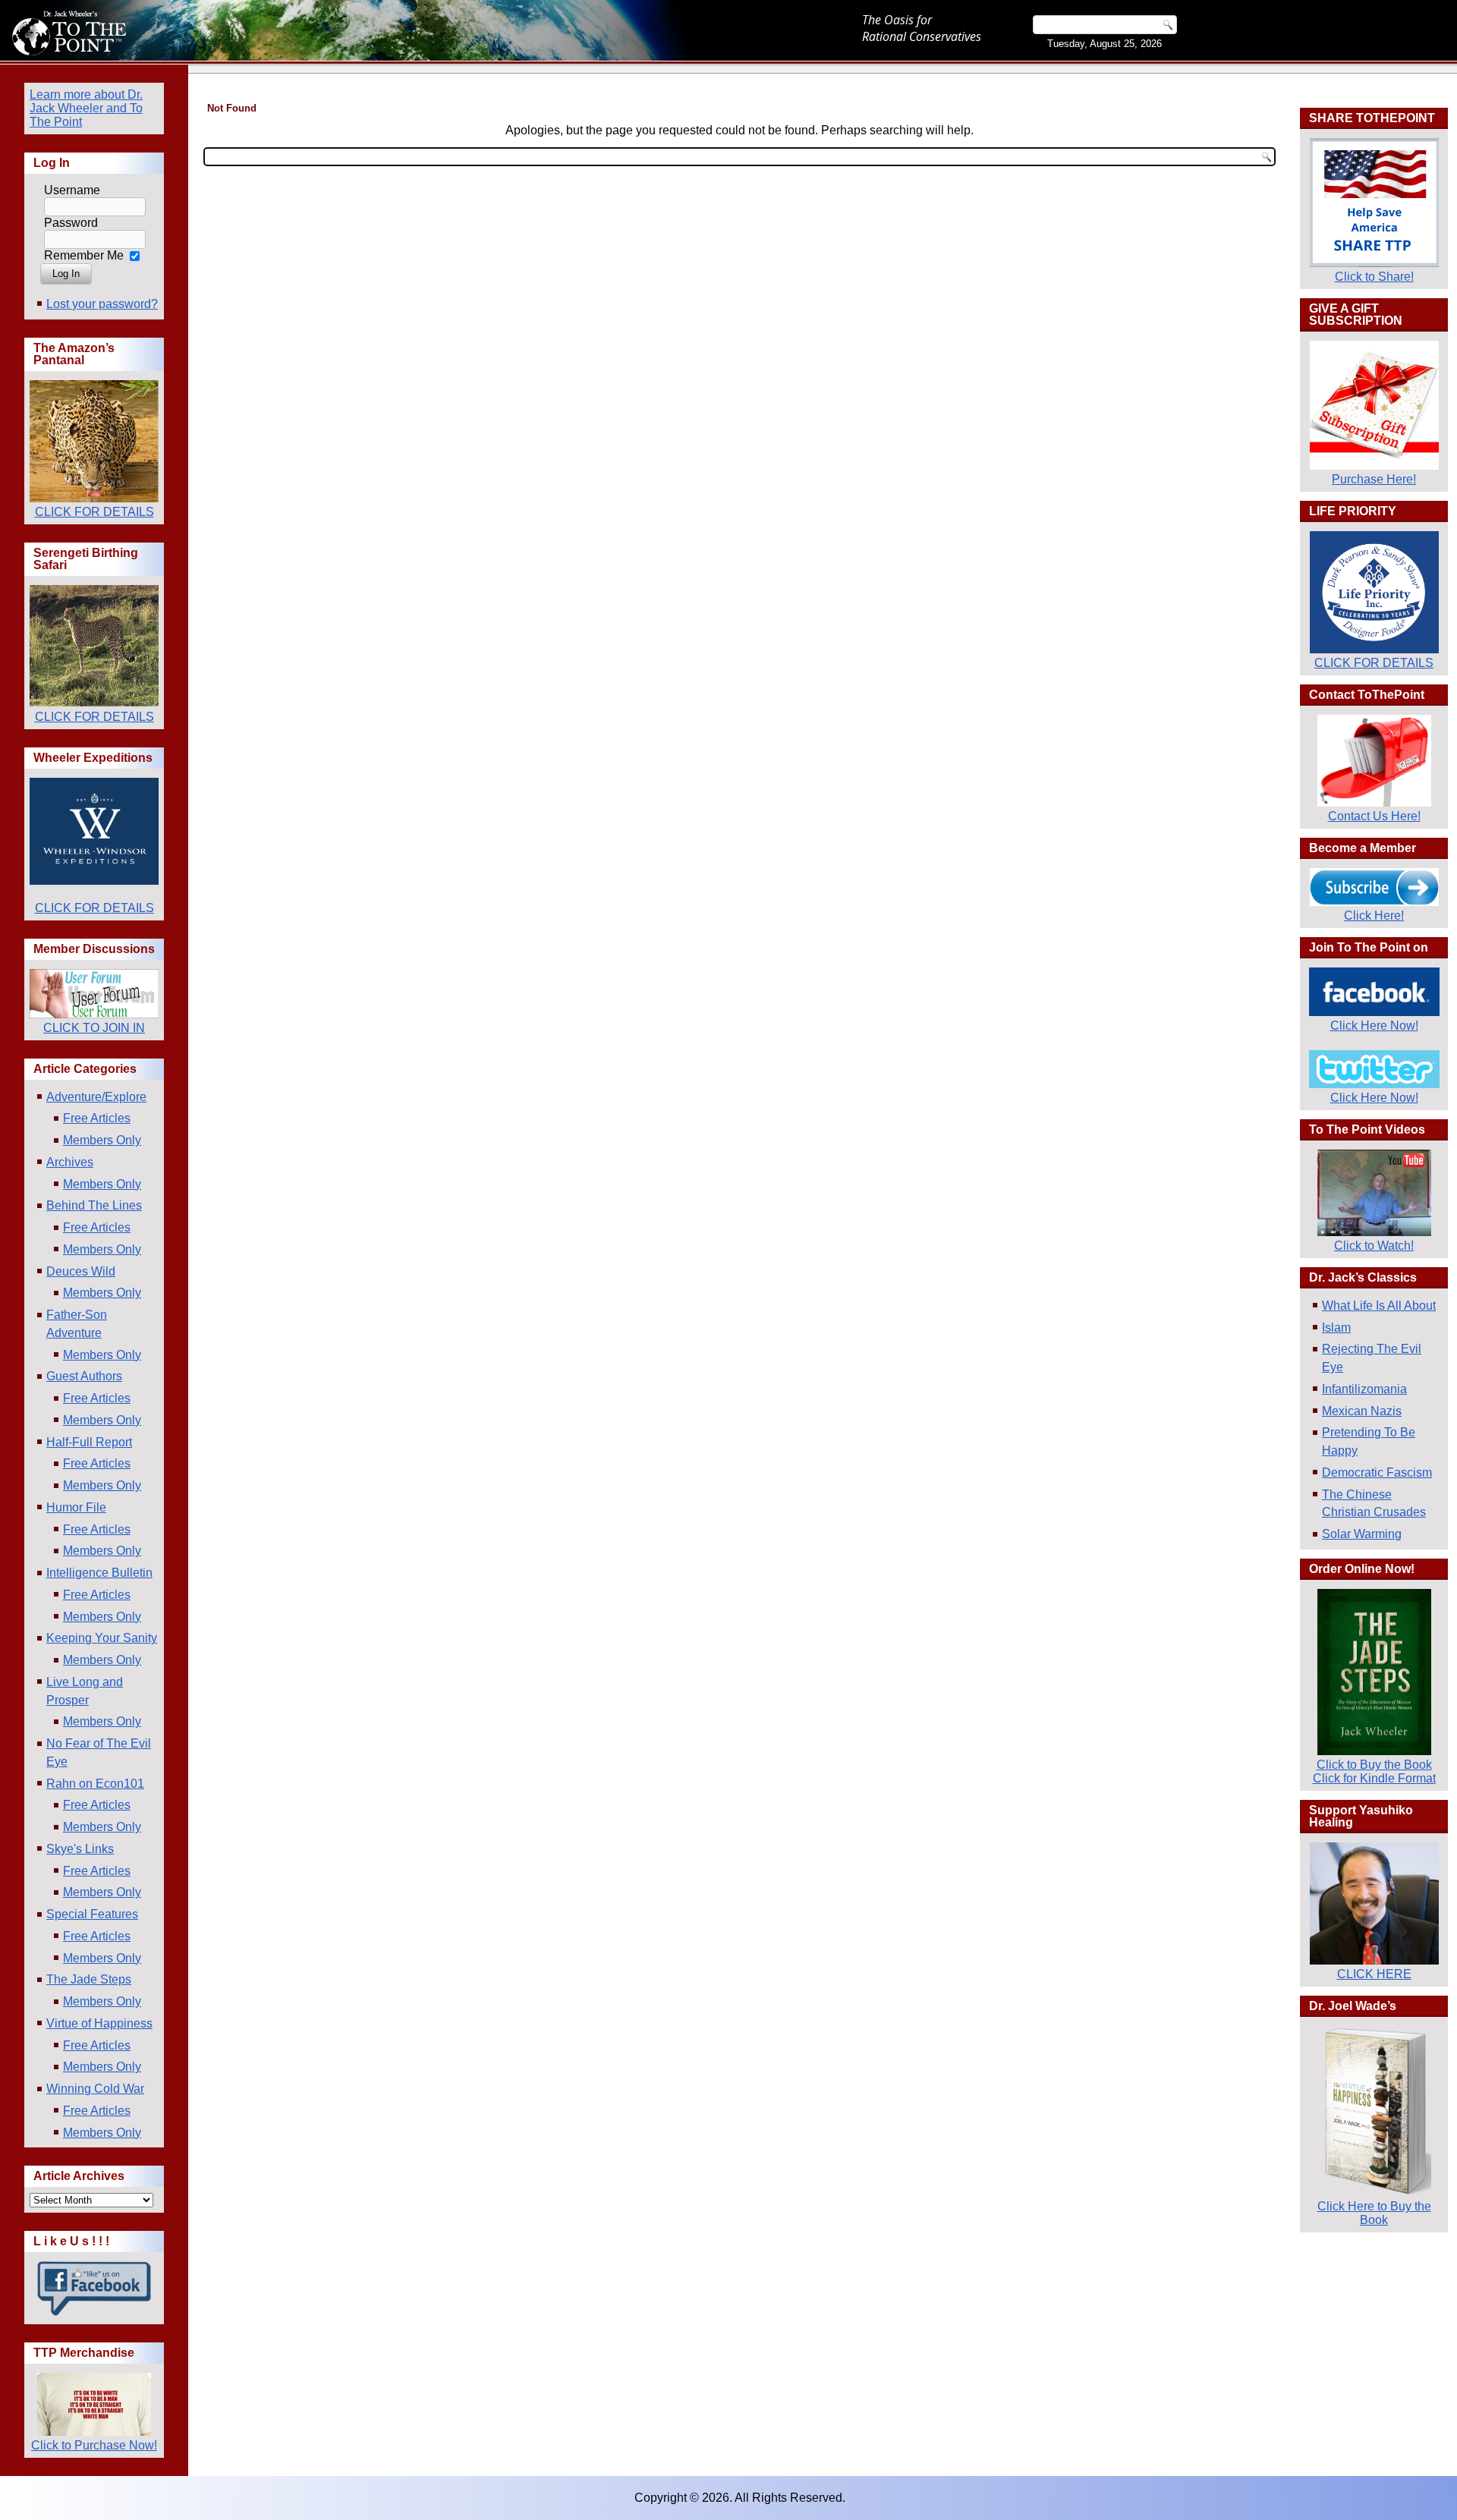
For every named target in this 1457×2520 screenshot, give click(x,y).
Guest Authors (84, 1376)
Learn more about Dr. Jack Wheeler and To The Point (86, 108)
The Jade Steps (89, 1979)
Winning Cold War (95, 2089)
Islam (1336, 1328)
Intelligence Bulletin (99, 1573)
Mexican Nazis (1362, 1411)
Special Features (92, 1914)
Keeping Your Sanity (102, 1638)
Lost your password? (102, 304)
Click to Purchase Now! (94, 2445)
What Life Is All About (1379, 1306)
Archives (70, 1162)
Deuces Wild (81, 1271)
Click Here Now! (1374, 1026)
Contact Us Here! (1374, 816)
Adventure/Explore (96, 1097)
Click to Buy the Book (1374, 1765)
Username (72, 190)
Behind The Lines (94, 1205)
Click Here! (1374, 916)
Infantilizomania (1364, 1389)
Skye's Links (80, 1849)
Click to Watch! (1374, 1246)
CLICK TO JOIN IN (94, 1028)
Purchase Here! (1374, 479)
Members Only (102, 1140)
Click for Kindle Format (1374, 1778)
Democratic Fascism (1377, 1472)
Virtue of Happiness (99, 2023)
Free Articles (97, 1118)
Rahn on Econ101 (95, 1784)
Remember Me (84, 255)
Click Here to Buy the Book (1374, 2213)
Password (71, 223)
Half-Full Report (89, 1442)
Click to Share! (1374, 277)
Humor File (76, 1507)
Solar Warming (1362, 1534)
